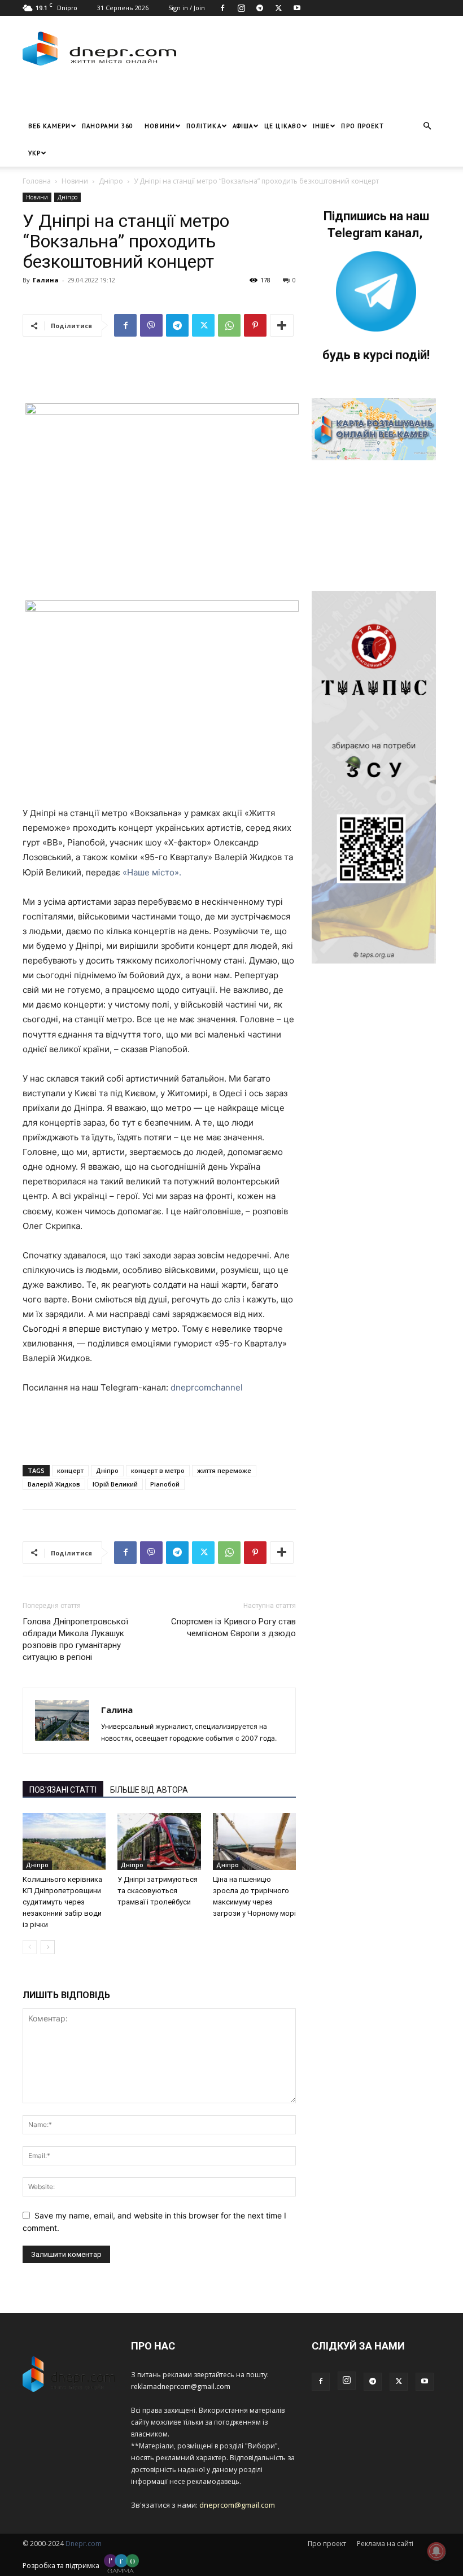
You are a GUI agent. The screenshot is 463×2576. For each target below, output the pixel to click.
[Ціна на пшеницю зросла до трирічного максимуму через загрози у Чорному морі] (254, 1841)
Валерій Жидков (54, 1484)
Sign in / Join (187, 8)
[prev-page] (30, 1947)
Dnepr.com (84, 2544)
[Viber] (151, 325)
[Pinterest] (255, 325)
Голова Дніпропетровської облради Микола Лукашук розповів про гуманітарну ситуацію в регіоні (75, 1639)
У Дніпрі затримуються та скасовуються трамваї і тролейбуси (158, 1891)
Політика (204, 126)
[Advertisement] (155, 95)
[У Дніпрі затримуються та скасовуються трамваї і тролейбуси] (159, 1841)
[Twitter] (278, 8)
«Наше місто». (152, 872)
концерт (70, 1470)
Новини (160, 126)
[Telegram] (260, 8)
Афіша (243, 126)
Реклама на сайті (385, 2544)
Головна (37, 181)
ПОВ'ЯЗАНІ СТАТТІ (63, 1790)
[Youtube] (297, 8)
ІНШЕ (321, 126)
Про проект (362, 126)
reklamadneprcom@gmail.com (181, 2387)
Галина (46, 280)
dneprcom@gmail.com (237, 2505)
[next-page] (48, 1947)
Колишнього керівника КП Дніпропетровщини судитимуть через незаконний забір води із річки (62, 1902)
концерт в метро (158, 1470)
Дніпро (111, 181)
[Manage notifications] (436, 2551)
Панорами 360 (108, 126)
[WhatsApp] (229, 325)
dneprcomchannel (207, 1387)
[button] (427, 126)
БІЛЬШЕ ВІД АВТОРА (149, 1790)
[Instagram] (241, 8)
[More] (282, 325)
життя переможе (224, 1470)
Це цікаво (283, 126)
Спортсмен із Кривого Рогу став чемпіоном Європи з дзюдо (233, 1627)
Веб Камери (49, 126)
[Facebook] (222, 8)
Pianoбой (165, 1484)
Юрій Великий (115, 1484)
